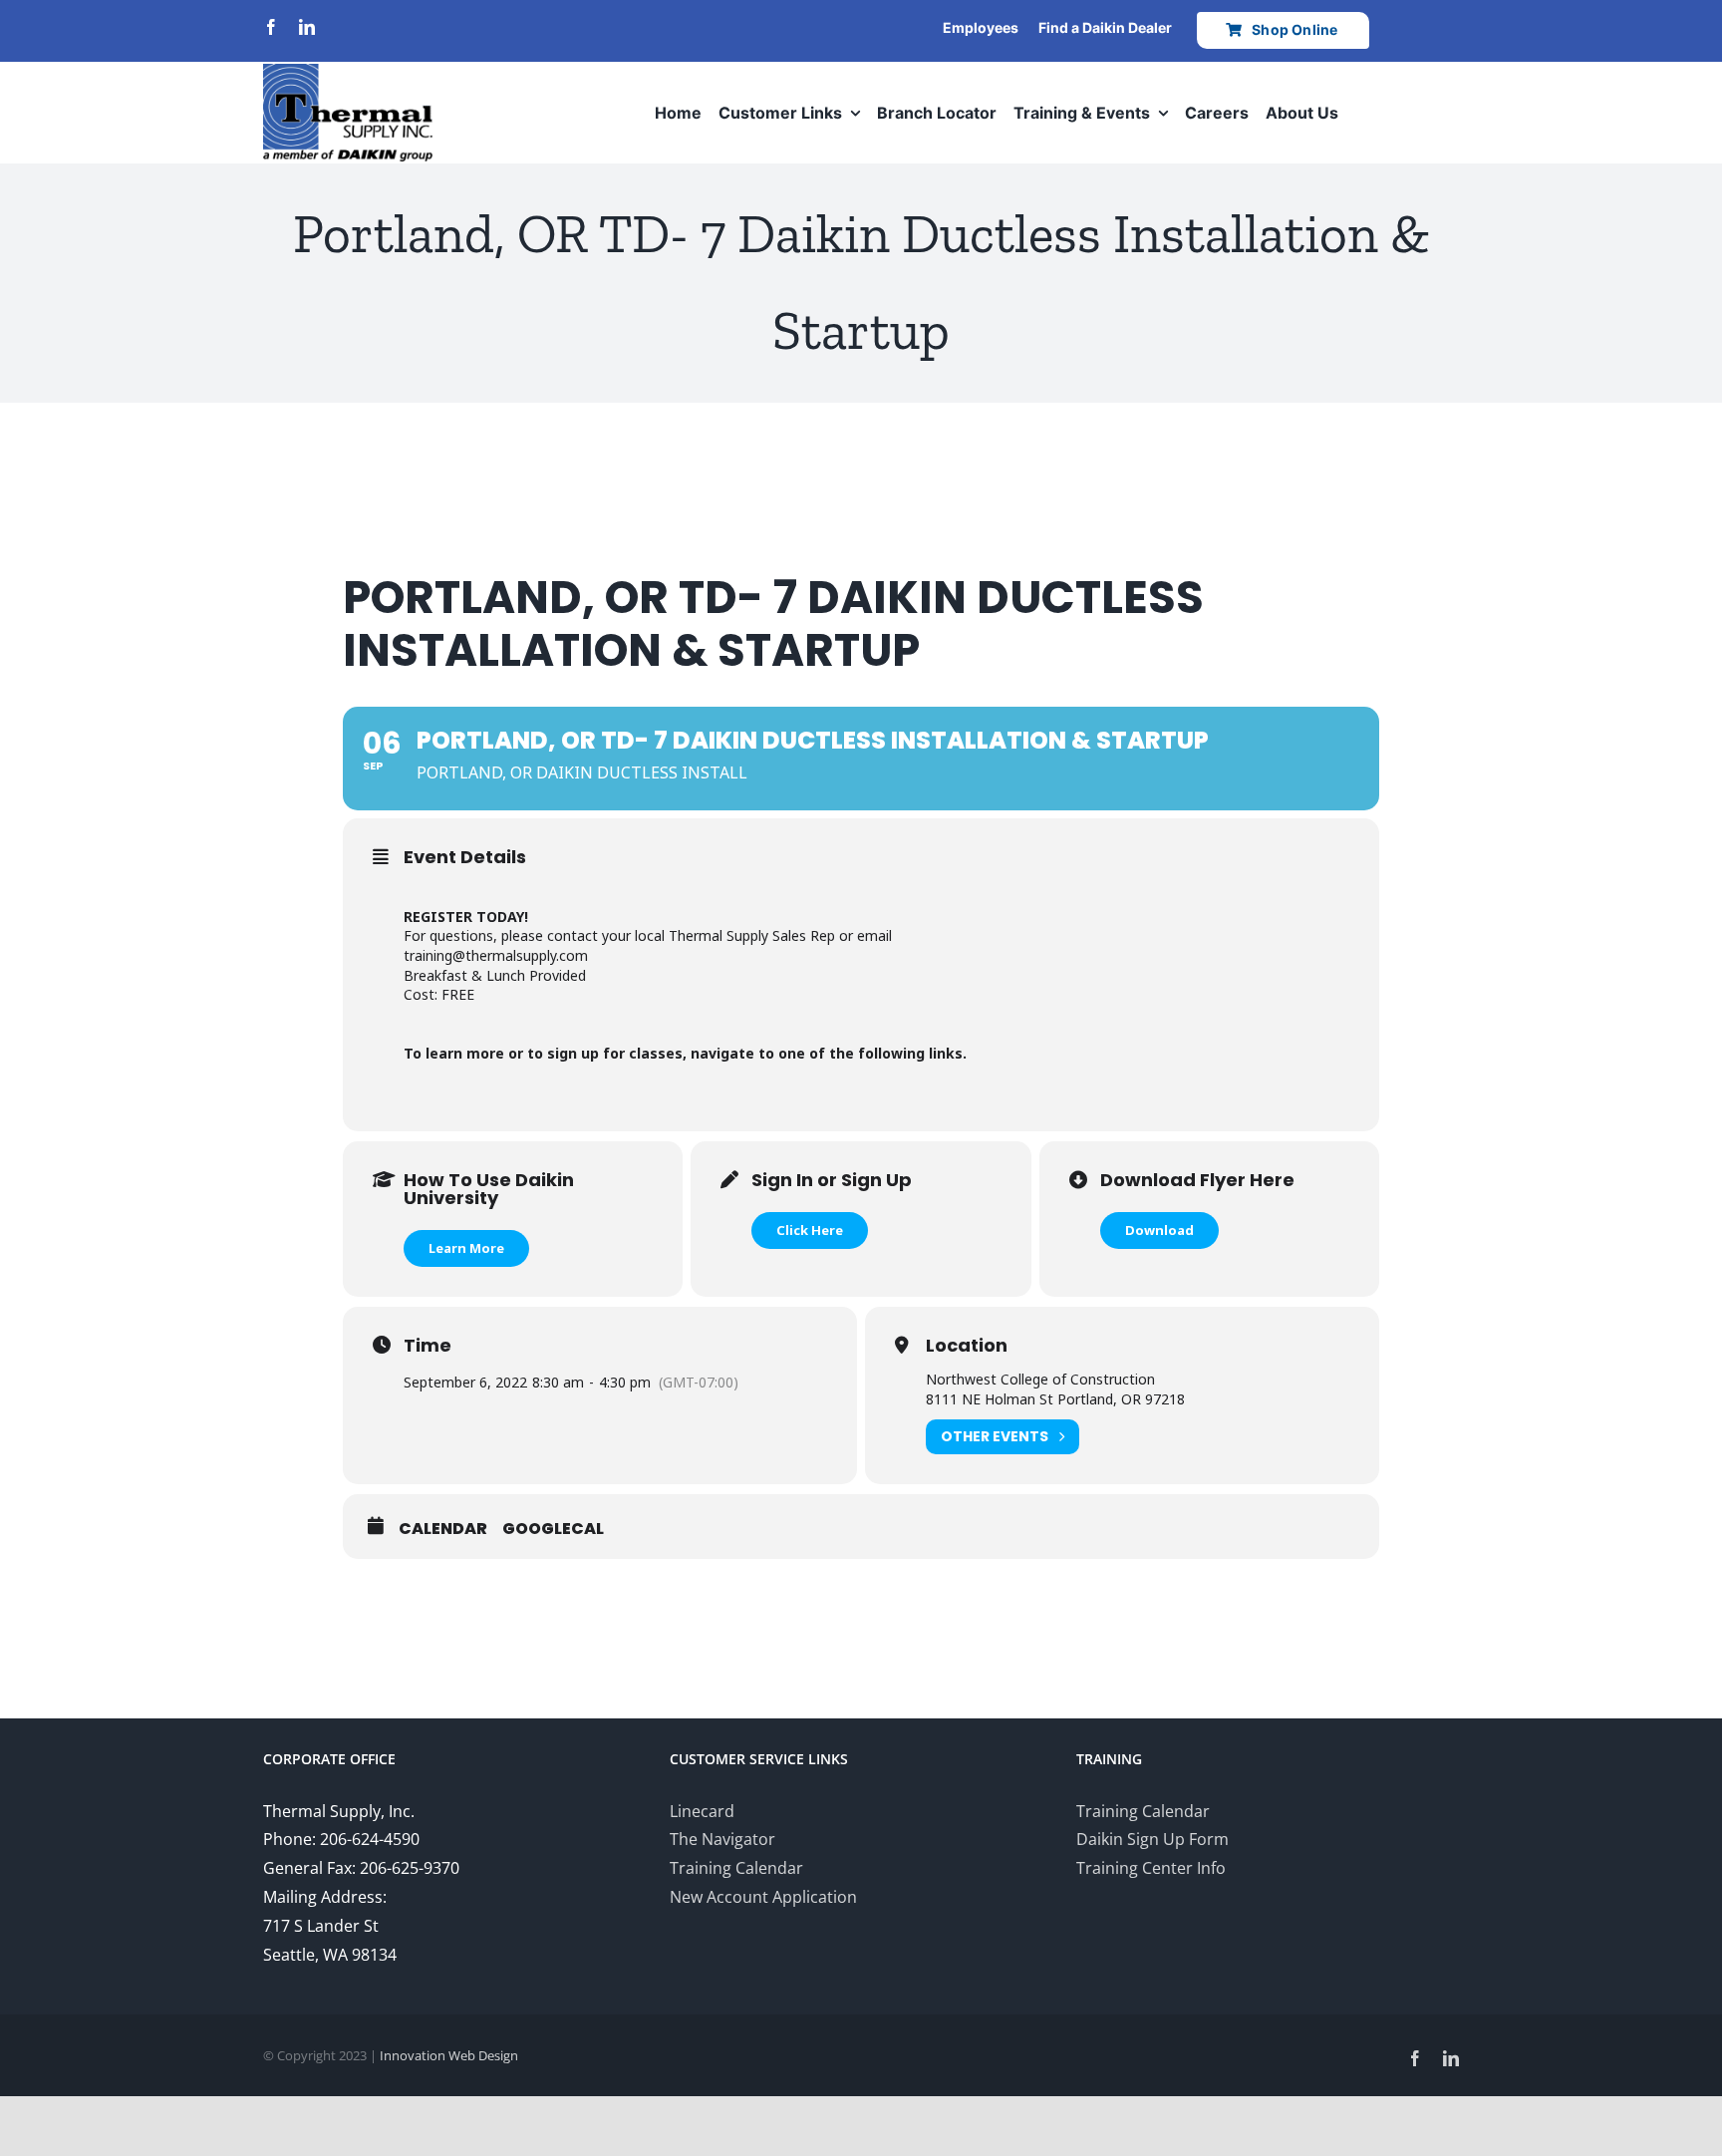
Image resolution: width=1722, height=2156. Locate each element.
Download (1159, 1230)
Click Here (810, 1230)
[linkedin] (307, 27)
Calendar (443, 1529)
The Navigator (722, 1839)
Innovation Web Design (449, 2055)
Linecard (702, 1811)
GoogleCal (553, 1529)
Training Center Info (1151, 1868)
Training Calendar (736, 1868)
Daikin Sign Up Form (1152, 1839)
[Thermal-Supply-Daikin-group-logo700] (348, 72)
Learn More (466, 1248)
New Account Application (763, 1897)
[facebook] (271, 27)
